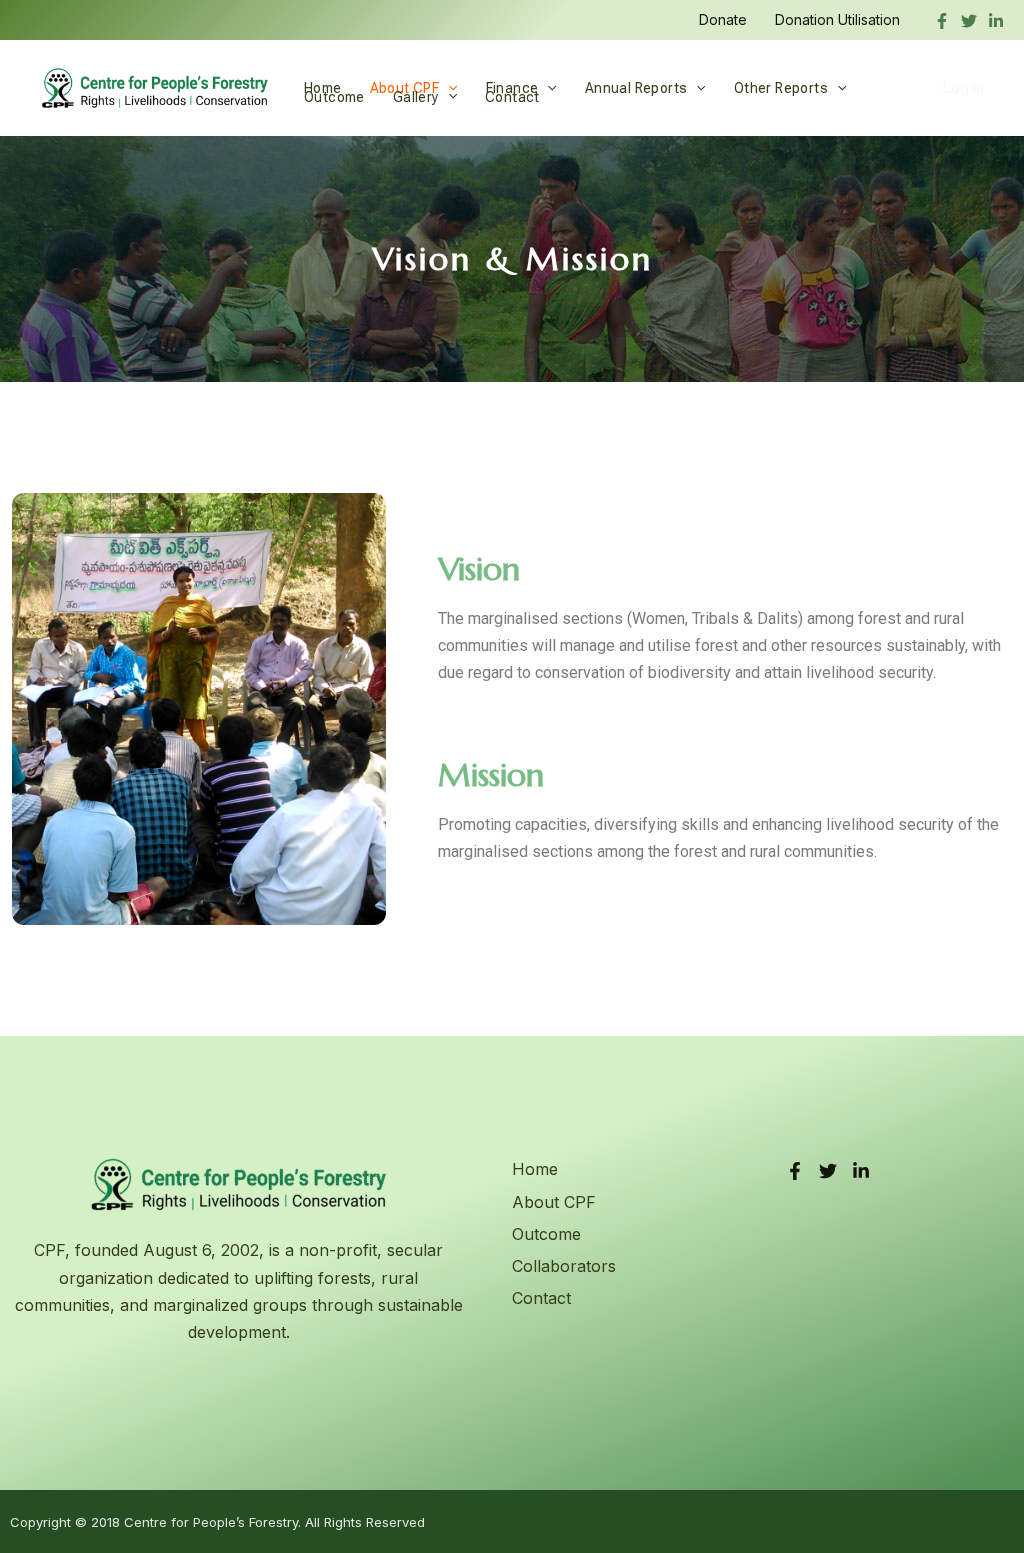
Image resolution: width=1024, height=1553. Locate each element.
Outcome (334, 96)
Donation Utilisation (837, 19)
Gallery (416, 96)
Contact (512, 96)
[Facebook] (942, 21)
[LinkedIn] (861, 1171)
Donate (723, 19)
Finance (512, 88)
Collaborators (564, 1266)
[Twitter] (969, 21)
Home (323, 88)
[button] (547, 88)
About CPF (405, 88)
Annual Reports (636, 88)
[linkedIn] (996, 21)
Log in (963, 87)
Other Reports (781, 88)
